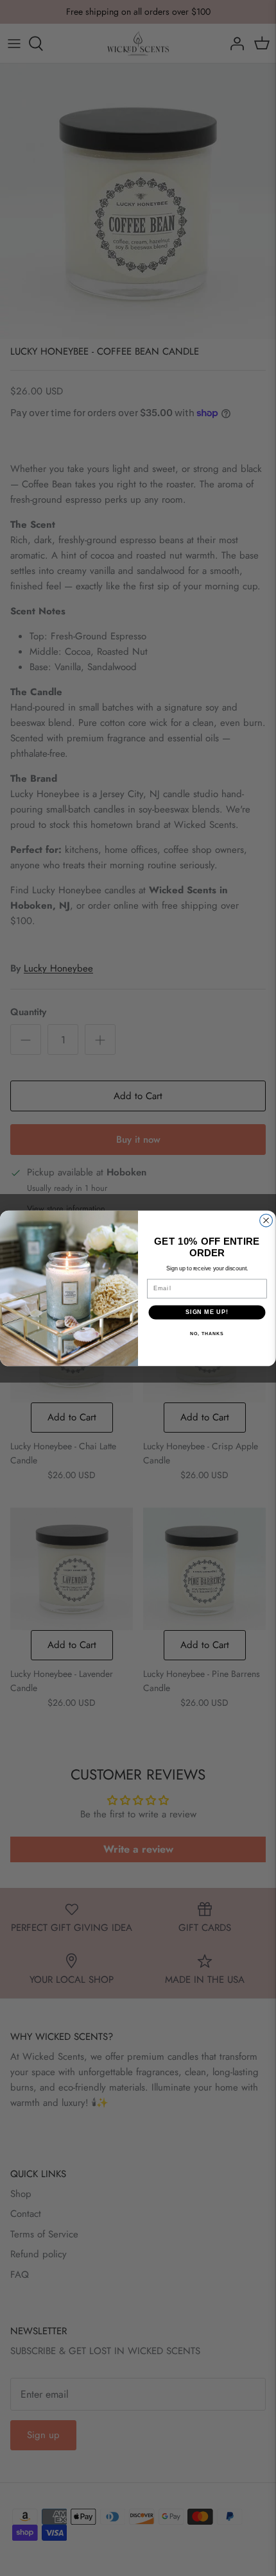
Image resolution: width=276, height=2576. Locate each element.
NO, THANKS (207, 1333)
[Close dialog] (266, 1220)
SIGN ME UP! (207, 1312)
